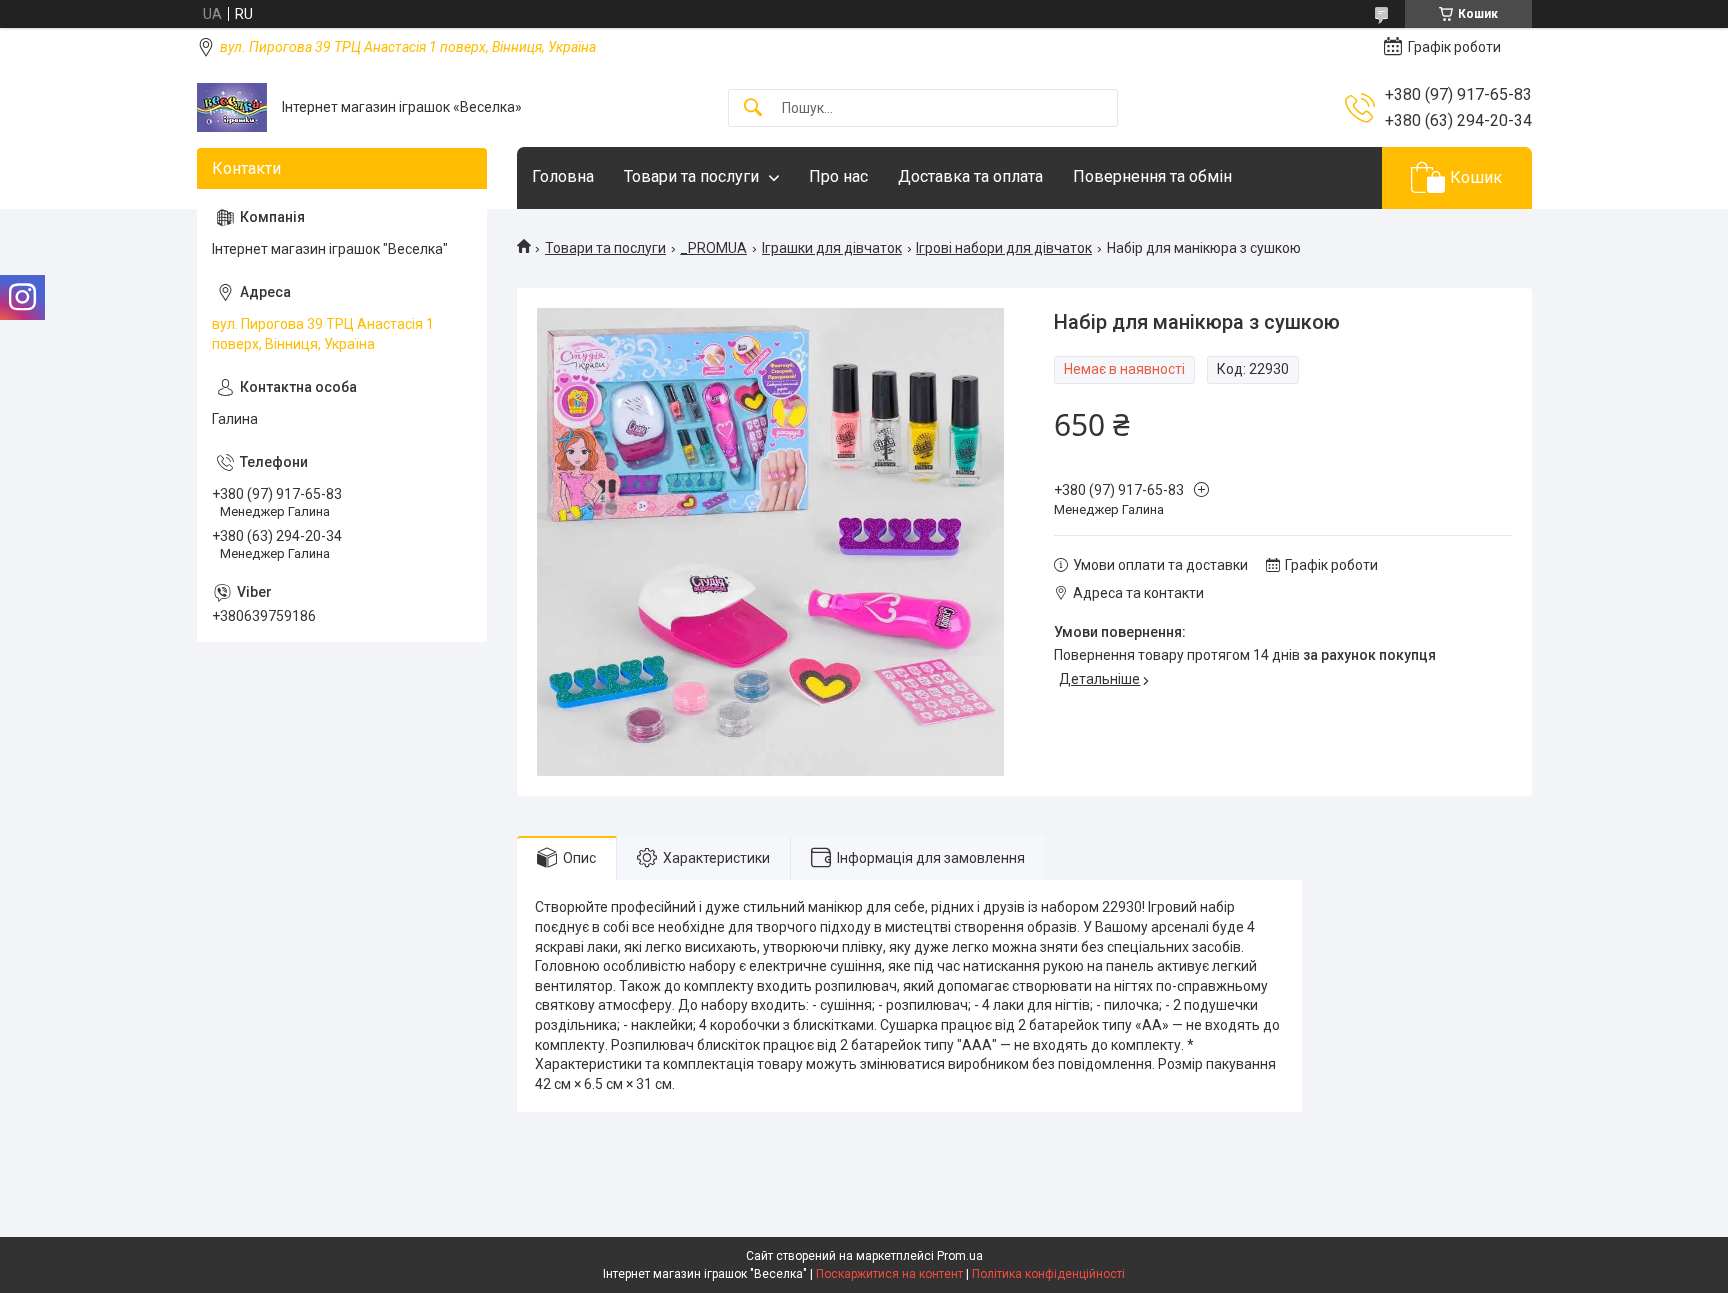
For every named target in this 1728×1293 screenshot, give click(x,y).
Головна (563, 176)
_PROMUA (713, 248)
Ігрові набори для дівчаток (1004, 248)
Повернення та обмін (1152, 176)
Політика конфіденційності (1048, 1274)
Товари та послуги (691, 176)
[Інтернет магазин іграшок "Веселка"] (232, 107)
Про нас (838, 176)
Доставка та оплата (970, 176)
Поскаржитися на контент (889, 1274)
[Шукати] (753, 108)
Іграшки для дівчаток (832, 248)
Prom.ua (960, 1256)
